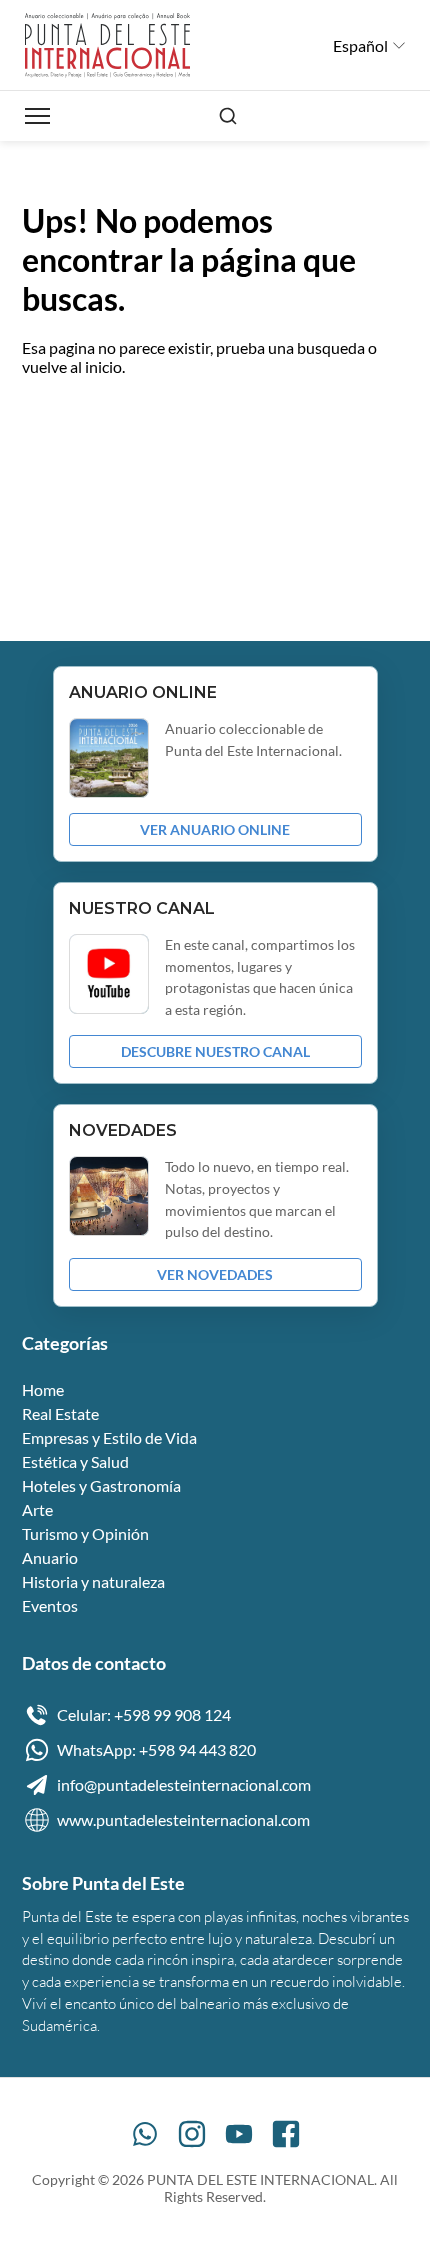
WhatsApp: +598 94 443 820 (156, 1749)
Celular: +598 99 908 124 (144, 1714)
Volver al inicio (90, 430)
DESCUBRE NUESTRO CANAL (215, 1051)
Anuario (50, 1557)
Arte (37, 1509)
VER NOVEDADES (215, 1274)
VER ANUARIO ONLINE (215, 829)
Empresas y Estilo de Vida (109, 1437)
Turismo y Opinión (85, 1533)
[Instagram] (192, 2134)
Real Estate (60, 1413)
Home (43, 1389)
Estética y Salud (75, 1461)
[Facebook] (286, 2134)
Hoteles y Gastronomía (101, 1485)
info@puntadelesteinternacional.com (184, 1784)
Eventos (50, 1605)
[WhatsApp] (145, 2134)
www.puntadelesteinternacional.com (183, 1819)
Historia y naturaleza (93, 1581)
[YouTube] (239, 2134)
